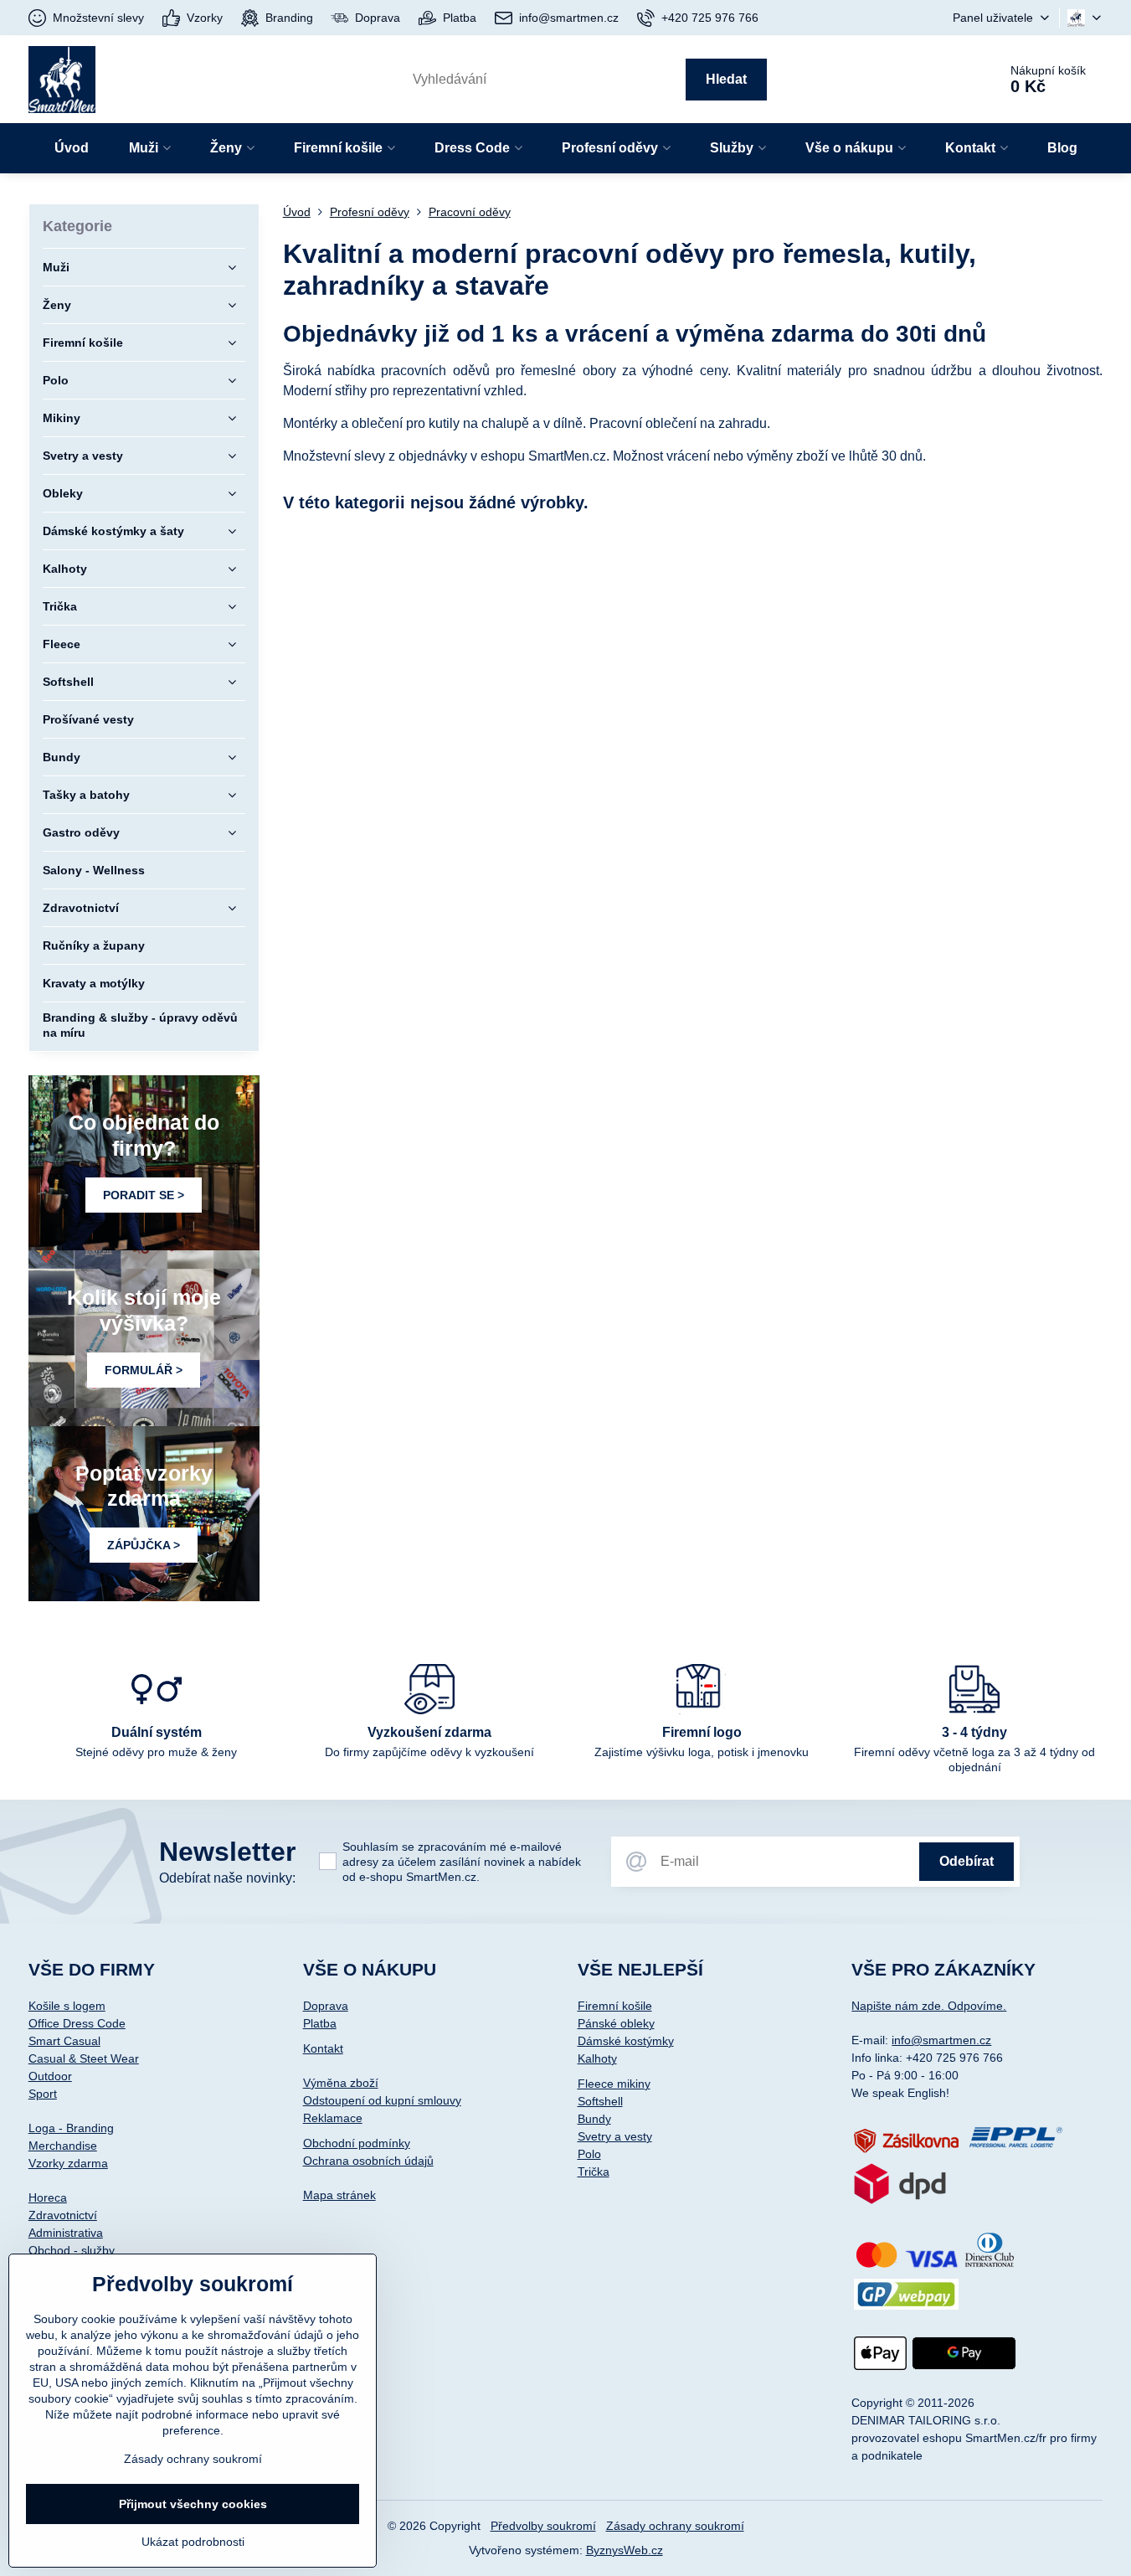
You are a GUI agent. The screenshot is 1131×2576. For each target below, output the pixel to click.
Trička (594, 2172)
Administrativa (66, 2233)
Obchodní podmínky (357, 2143)
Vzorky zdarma (68, 2163)
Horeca (48, 2197)
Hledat (726, 79)
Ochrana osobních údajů (368, 2161)
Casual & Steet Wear (84, 2058)
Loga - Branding (71, 2128)
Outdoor (50, 2076)
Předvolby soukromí (543, 2526)
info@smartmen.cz (941, 2040)
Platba (320, 2023)
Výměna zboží (341, 2083)
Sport (43, 2094)
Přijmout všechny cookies (193, 2504)
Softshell (600, 2101)
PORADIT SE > (144, 1195)
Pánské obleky (616, 2023)
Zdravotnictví (63, 2215)
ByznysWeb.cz (625, 2550)
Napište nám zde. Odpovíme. (929, 2006)
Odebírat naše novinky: (227, 1878)
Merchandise (63, 2146)
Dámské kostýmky (626, 2041)
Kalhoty (597, 2058)
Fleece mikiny (614, 2084)
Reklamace (333, 2118)
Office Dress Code (77, 2023)
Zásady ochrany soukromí (675, 2526)
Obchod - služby (72, 2250)
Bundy (594, 2119)
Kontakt (323, 2048)
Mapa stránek (339, 2195)
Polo (589, 2154)
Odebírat (966, 1861)
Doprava (326, 2006)
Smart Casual (64, 2041)
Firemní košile (615, 2006)
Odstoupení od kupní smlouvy (382, 2100)
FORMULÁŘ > (144, 1370)
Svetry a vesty (615, 2136)
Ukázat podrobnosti (193, 2542)
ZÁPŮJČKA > (144, 1545)
